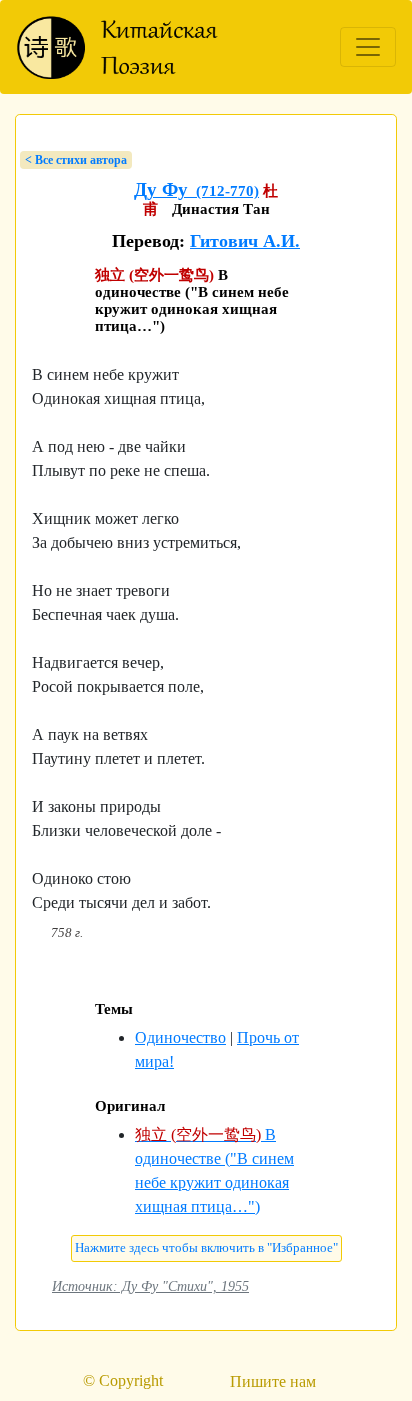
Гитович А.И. (245, 241)
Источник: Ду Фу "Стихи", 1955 (150, 1286)
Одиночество (180, 1037)
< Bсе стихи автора (76, 160)
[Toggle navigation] (368, 47)
